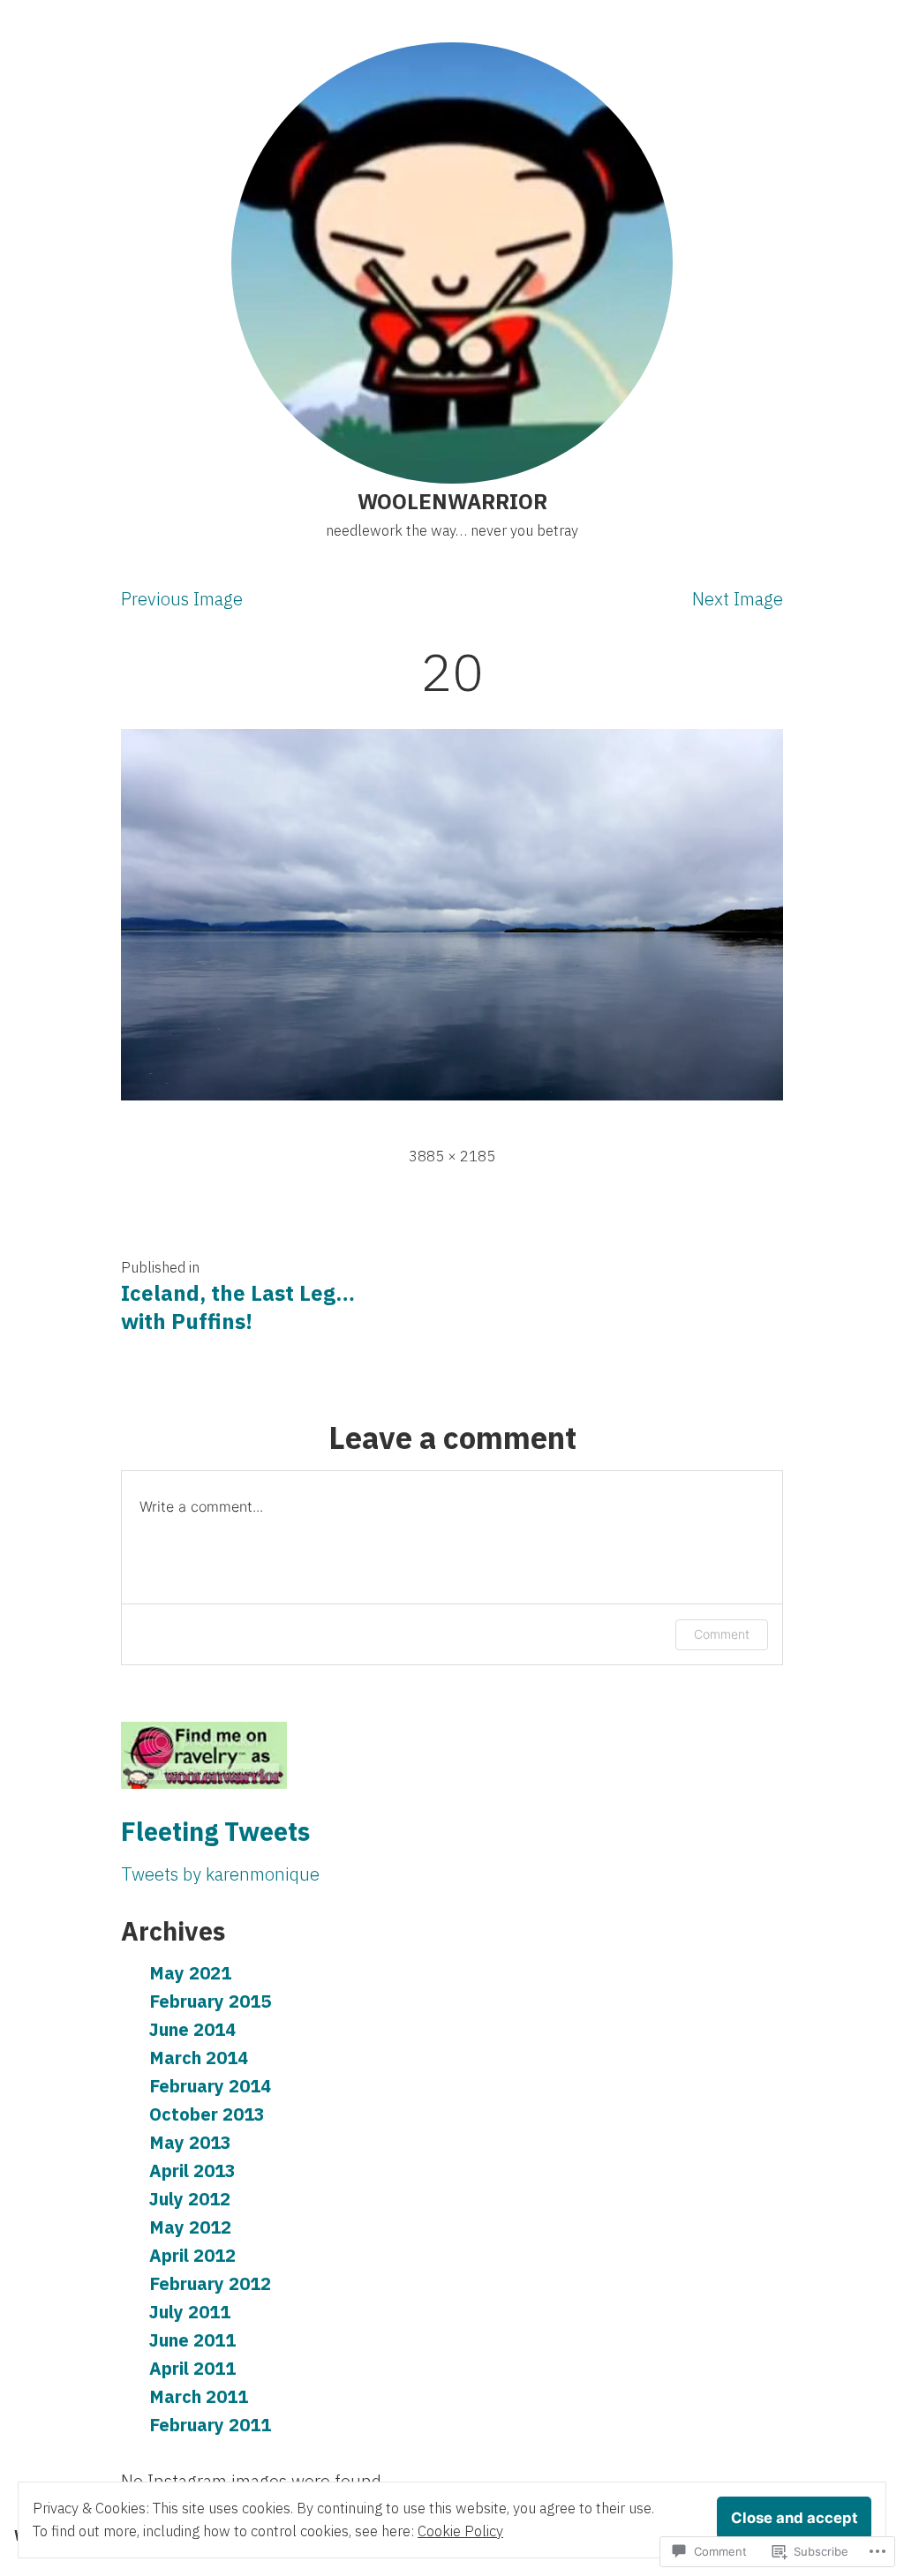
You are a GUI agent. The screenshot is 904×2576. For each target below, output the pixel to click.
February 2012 (210, 2283)
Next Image (738, 599)
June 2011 (192, 2340)
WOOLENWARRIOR (452, 501)
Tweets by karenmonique (220, 1874)
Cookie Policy (460, 2531)
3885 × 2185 (452, 1156)
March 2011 (199, 2396)
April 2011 (192, 2368)
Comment (722, 1634)
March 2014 (199, 2058)
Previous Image (182, 599)
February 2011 (210, 2425)
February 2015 (210, 2001)
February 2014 (210, 2086)
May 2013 (190, 2142)
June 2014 (192, 2029)
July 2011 (190, 2312)
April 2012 (192, 2255)
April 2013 (192, 2170)
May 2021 (190, 1973)
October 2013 (207, 2114)
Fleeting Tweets (215, 1831)
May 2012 (190, 2227)
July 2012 (190, 2199)
